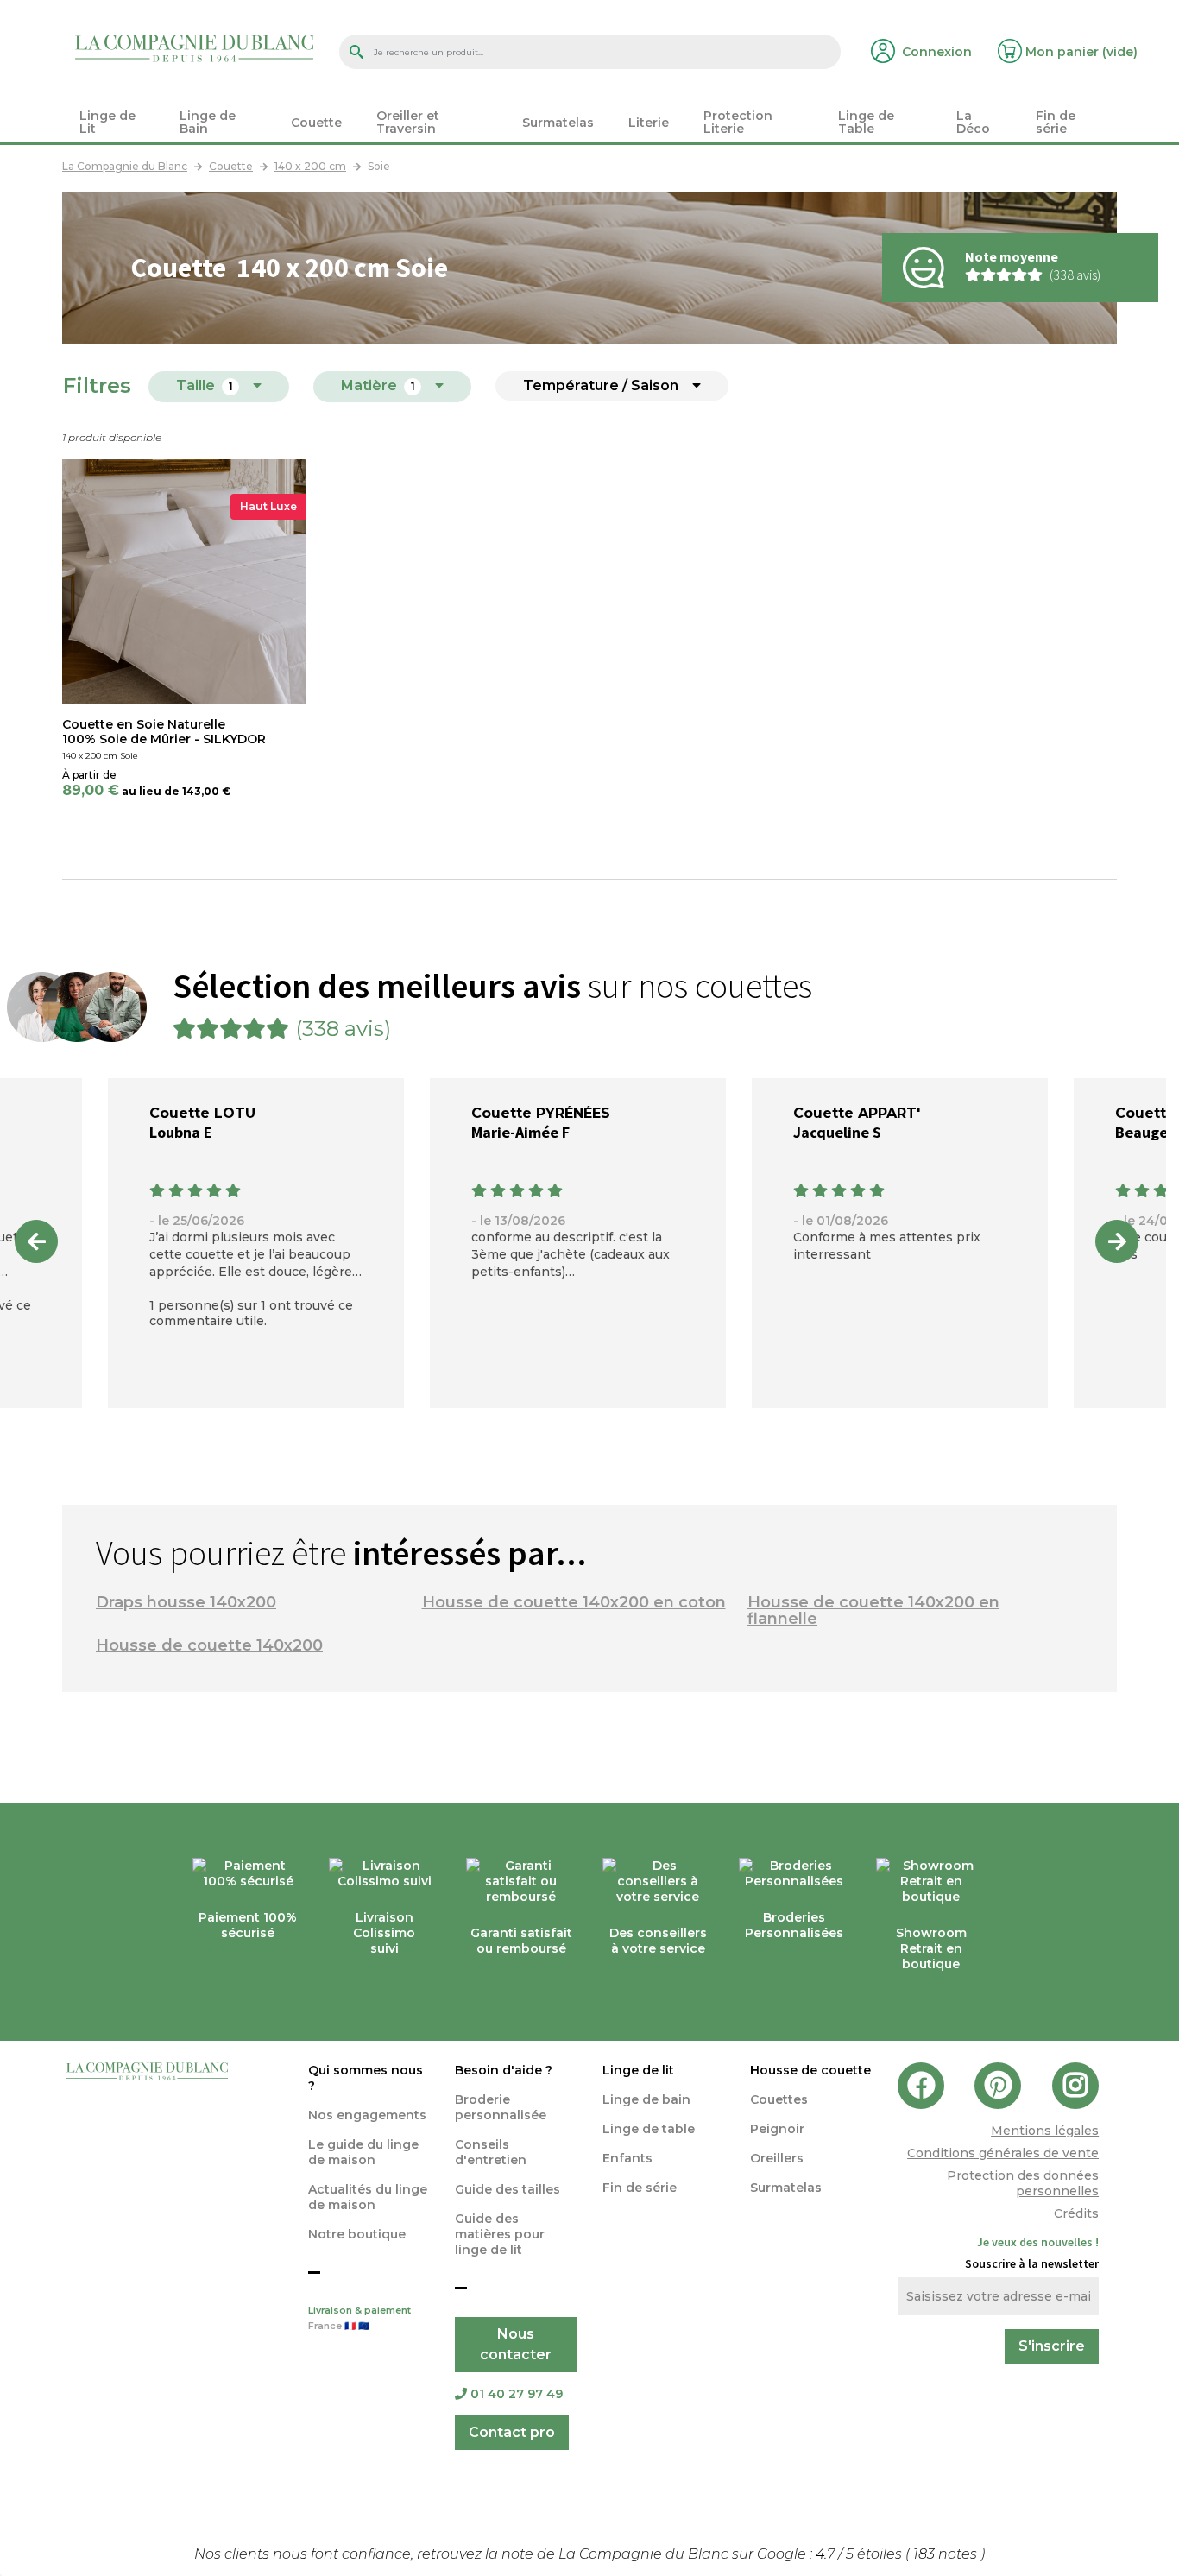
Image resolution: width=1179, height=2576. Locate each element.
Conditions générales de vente (1003, 2153)
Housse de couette (810, 2070)
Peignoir (777, 2129)
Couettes (779, 2099)
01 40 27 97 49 (517, 2394)
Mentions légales (1045, 2131)
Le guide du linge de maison (363, 2152)
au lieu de (151, 791)
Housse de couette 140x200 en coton (574, 1602)
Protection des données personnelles (1023, 2183)
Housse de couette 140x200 (209, 1645)
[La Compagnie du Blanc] (194, 47)
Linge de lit (638, 2070)
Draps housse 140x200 (186, 1602)
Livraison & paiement (359, 2318)
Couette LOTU (202, 1113)
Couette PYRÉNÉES (541, 1113)
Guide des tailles (508, 2189)
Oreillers (777, 2158)
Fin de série (640, 2188)
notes (947, 2554)
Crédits (1076, 2213)
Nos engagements (367, 2115)
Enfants (627, 2158)
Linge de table (649, 2129)
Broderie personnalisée (501, 2107)
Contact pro (512, 2432)
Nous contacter (516, 2344)
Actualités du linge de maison (368, 2197)
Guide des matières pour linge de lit (500, 2234)
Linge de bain (646, 2099)
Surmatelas (786, 2188)
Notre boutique (357, 2234)
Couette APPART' (857, 1113)
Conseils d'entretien (491, 2152)
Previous (36, 1241)
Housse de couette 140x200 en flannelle (873, 1610)
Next (1117, 1241)
